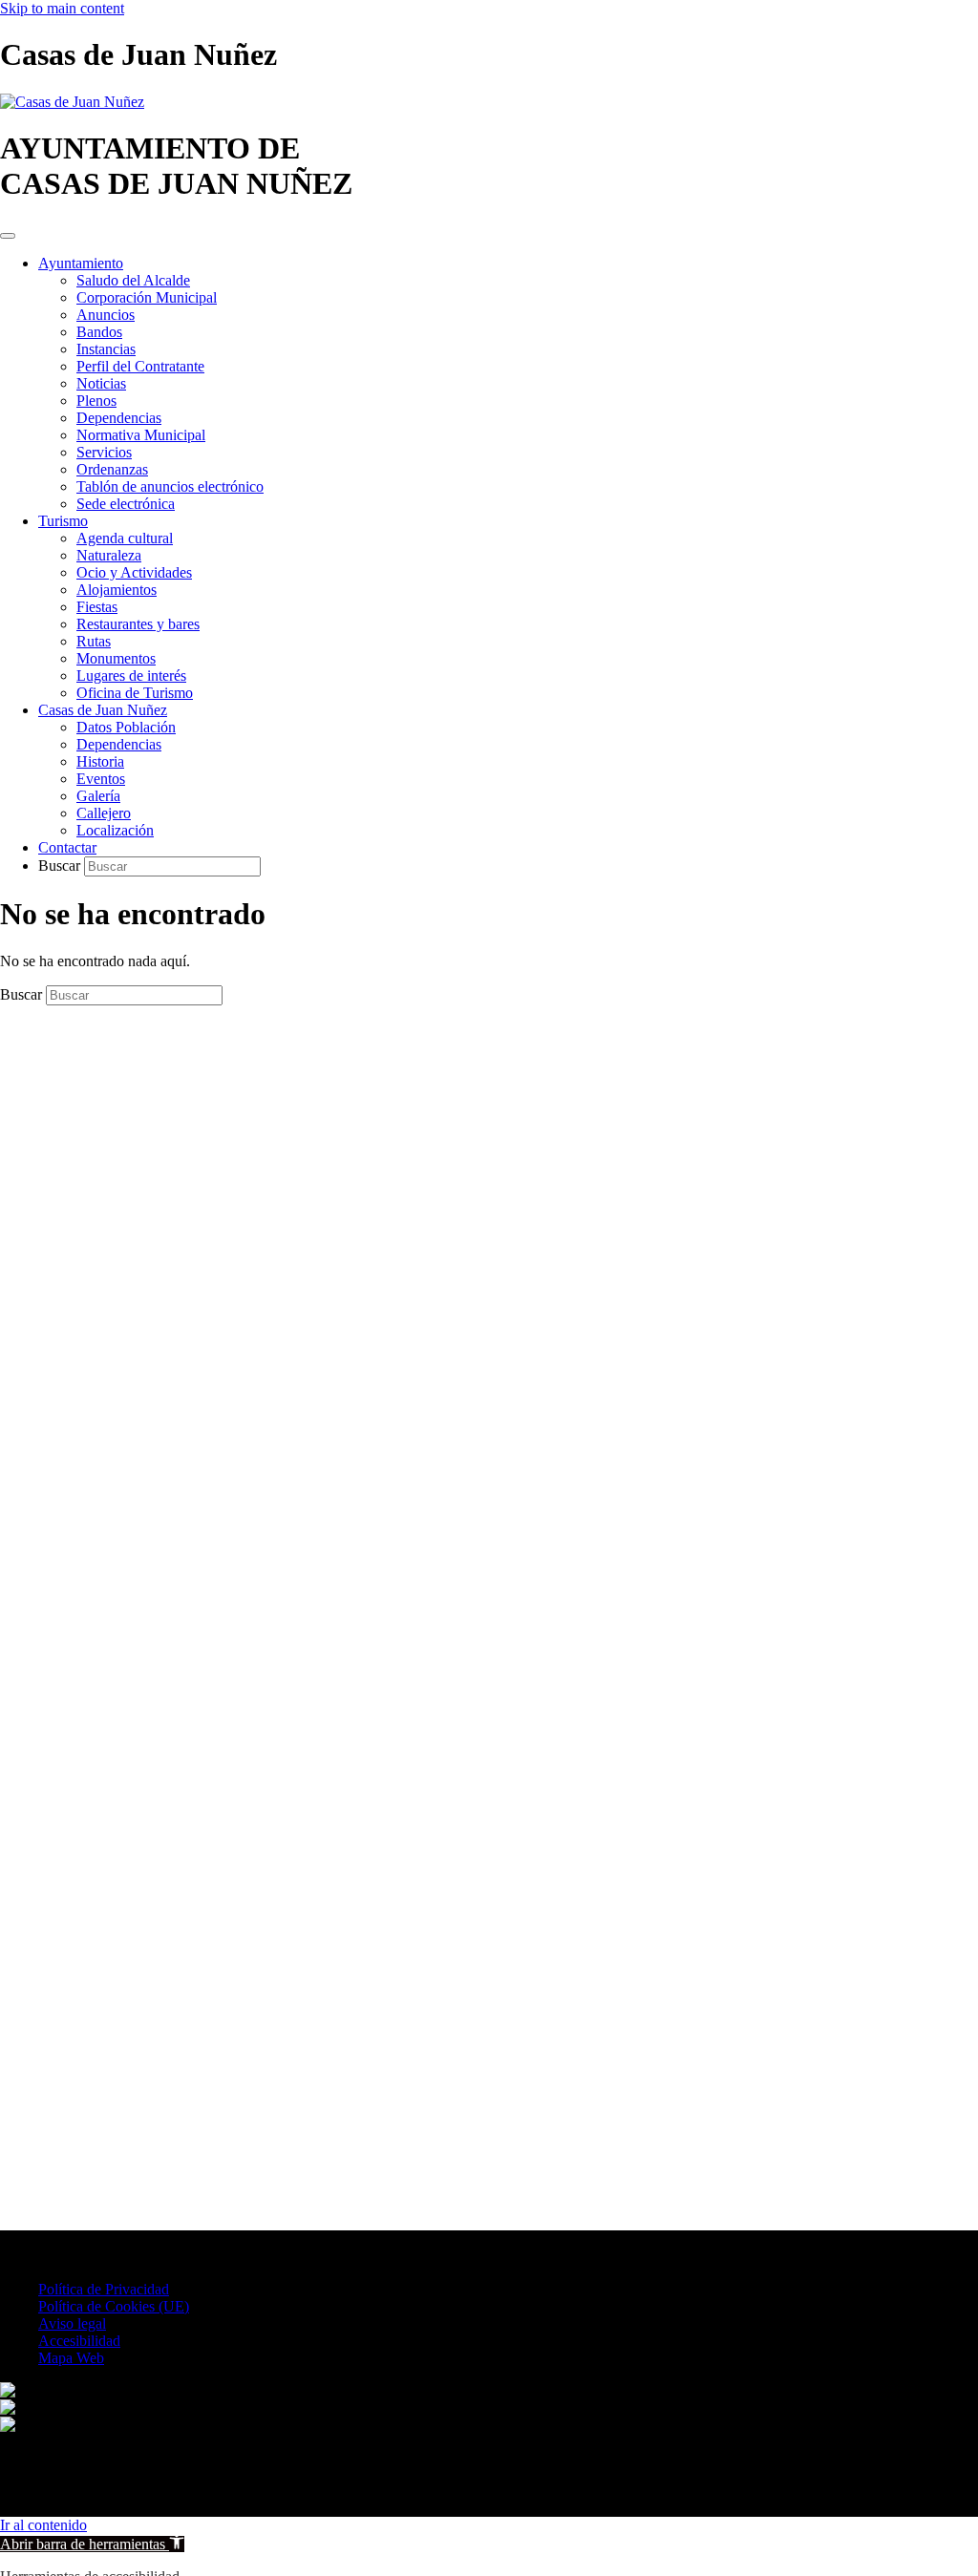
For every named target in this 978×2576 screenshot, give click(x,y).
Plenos (96, 401)
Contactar (67, 847)
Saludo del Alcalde (133, 280)
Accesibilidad (79, 2341)
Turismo (63, 521)
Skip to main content (62, 8)
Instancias (106, 349)
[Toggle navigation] (8, 236)
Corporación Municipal (147, 297)
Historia (100, 761)
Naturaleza (109, 555)
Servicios (104, 452)
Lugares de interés (131, 676)
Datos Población (126, 727)
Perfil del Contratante (140, 366)
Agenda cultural (125, 538)
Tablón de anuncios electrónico (170, 486)
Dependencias (119, 418)
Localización (115, 830)
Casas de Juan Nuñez (103, 710)
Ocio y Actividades (134, 572)
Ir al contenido (43, 2525)
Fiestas (97, 607)
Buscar (61, 866)
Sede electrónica (126, 504)
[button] (92, 2544)
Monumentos (116, 658)
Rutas (94, 641)
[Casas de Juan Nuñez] (72, 102)
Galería (98, 796)
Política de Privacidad (104, 2289)
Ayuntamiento (81, 263)
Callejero (104, 813)
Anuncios (106, 315)
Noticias (101, 383)
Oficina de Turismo (135, 693)
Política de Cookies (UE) (114, 2306)
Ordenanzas (112, 469)
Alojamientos (117, 590)
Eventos (101, 779)
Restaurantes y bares (138, 624)
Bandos (99, 332)
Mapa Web (71, 2358)
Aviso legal (72, 2323)
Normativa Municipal (141, 435)
